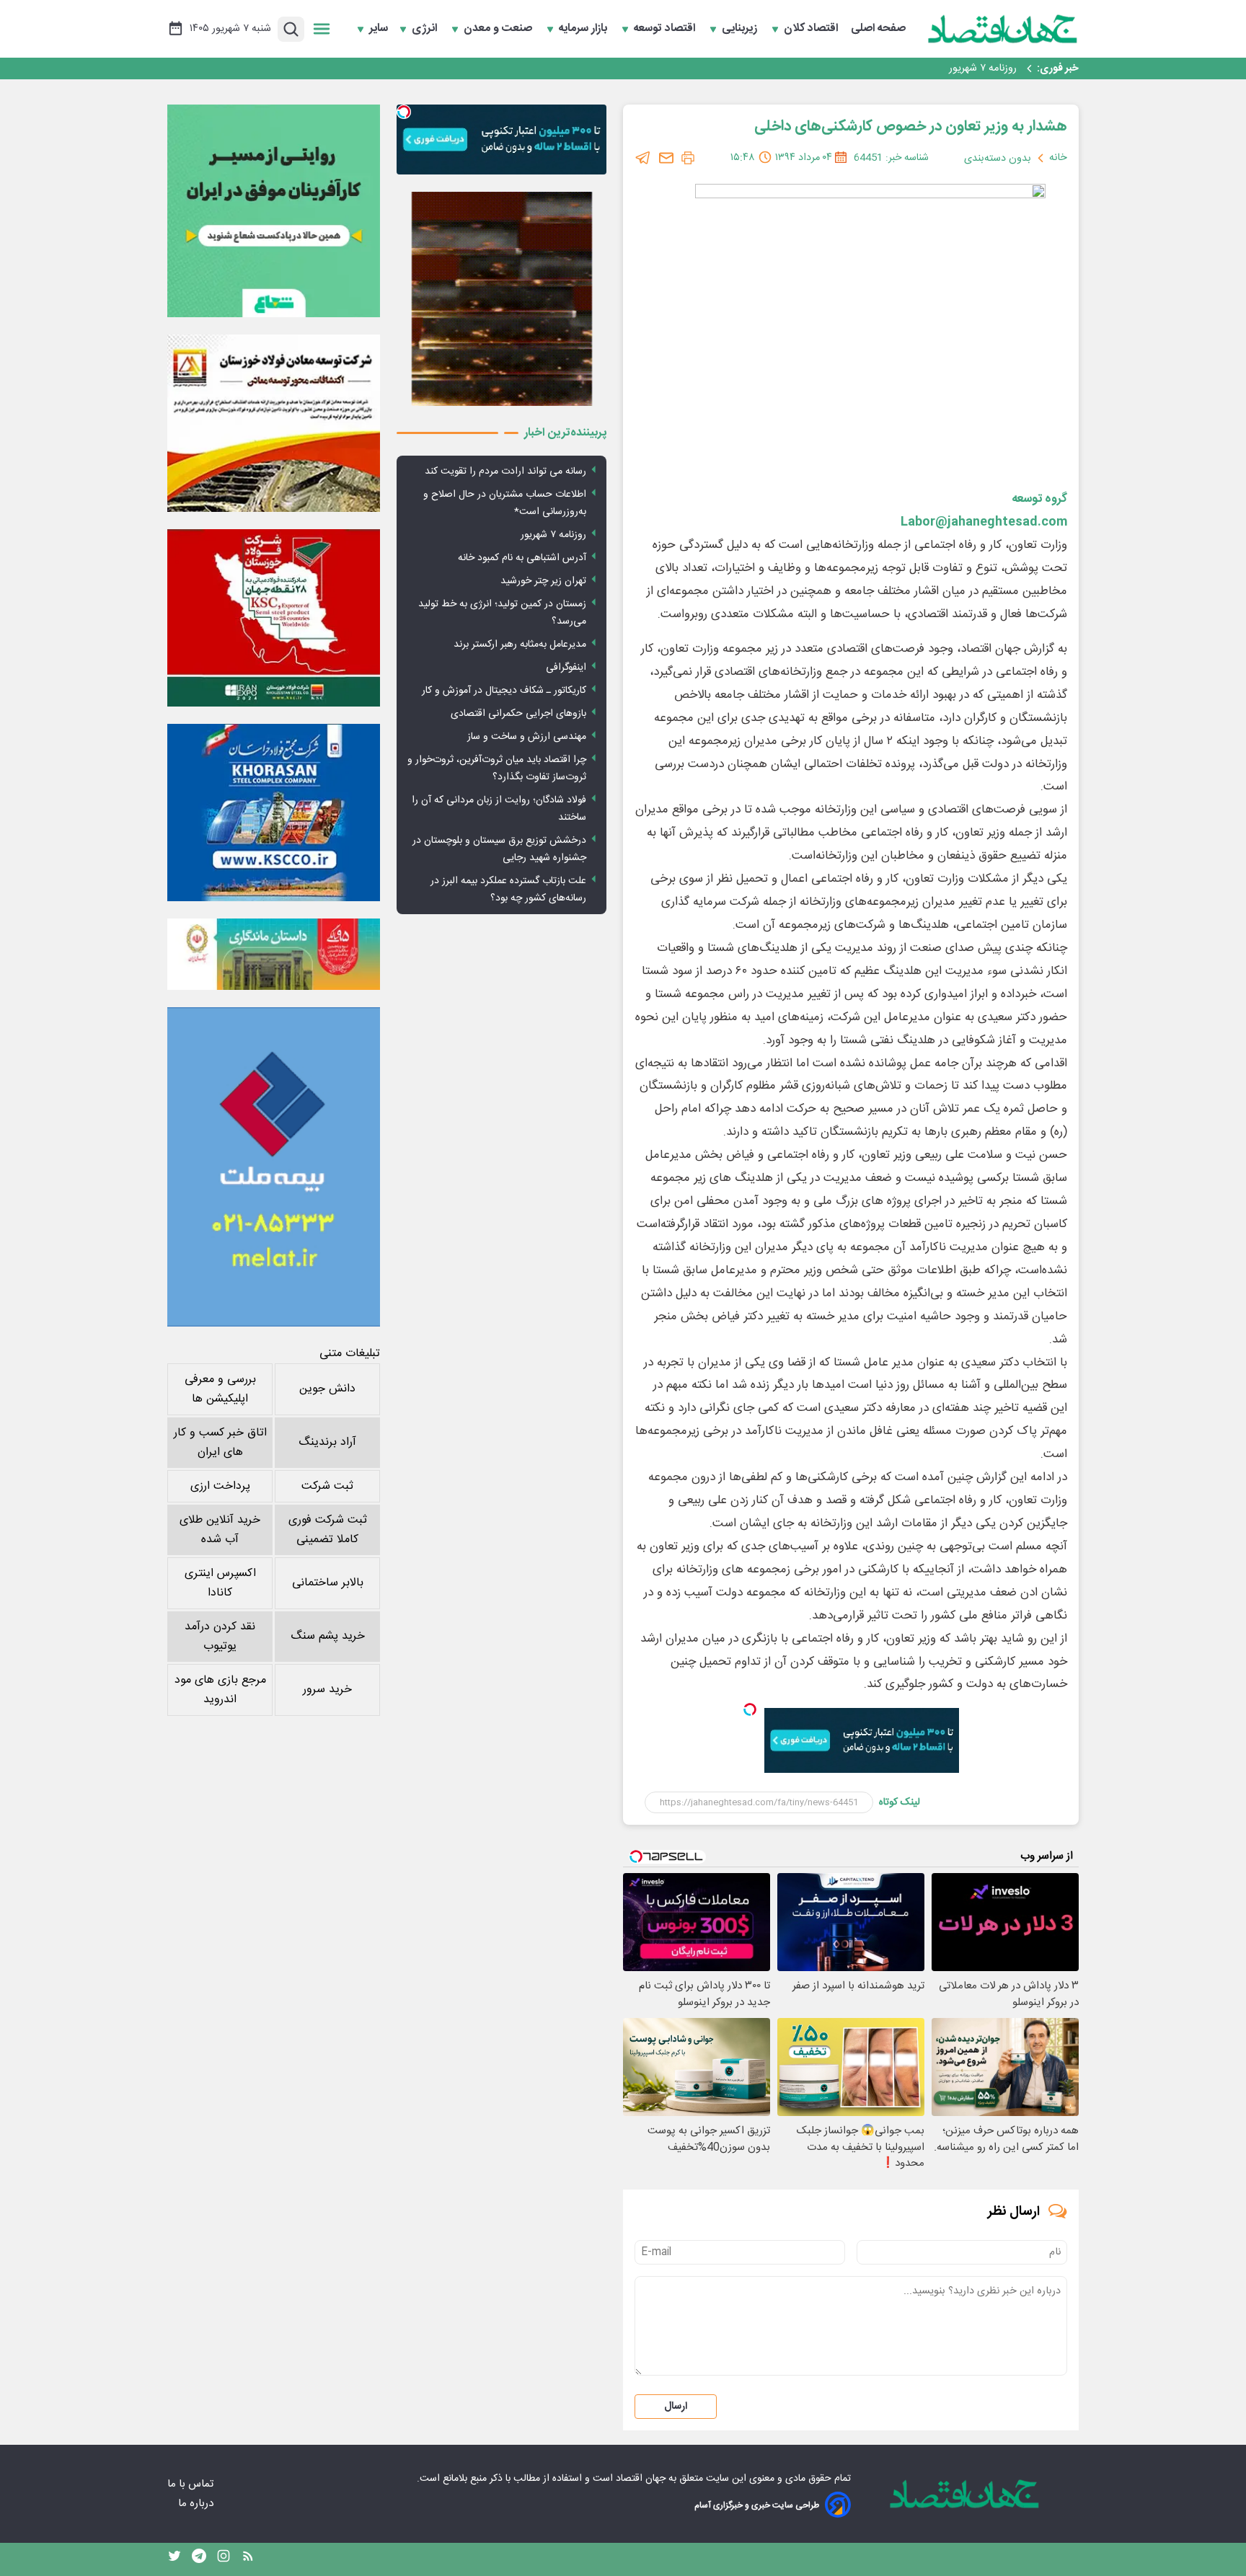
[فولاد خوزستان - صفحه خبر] (274, 618)
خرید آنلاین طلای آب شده (220, 1530)
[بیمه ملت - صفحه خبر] (274, 1167)
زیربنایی (741, 29)
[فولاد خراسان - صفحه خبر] (274, 813)
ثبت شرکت (327, 1486)
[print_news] (688, 158)
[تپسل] (750, 1709)
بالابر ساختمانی (328, 1583)
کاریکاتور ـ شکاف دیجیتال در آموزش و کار (504, 691)
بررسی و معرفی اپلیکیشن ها (220, 1389)
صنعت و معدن (499, 29)
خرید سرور (327, 1690)
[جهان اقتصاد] (1003, 29)
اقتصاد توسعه (666, 29)
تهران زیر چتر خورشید (543, 581)
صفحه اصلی (878, 29)
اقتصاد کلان (812, 29)
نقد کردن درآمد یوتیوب (220, 1637)
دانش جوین (327, 1389)
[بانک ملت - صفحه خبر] (274, 954)
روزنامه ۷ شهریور (553, 535)
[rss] (248, 2559)
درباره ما (197, 2504)
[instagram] (224, 2559)
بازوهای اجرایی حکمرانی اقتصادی (518, 714)
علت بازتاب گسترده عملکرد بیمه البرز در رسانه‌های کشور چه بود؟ (508, 890)
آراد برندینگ (327, 1442)
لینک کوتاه (900, 1802)
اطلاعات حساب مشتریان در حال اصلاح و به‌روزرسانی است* (505, 503)
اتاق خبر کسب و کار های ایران (220, 1443)
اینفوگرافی (566, 668)
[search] (291, 29)
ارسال (676, 2407)
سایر (379, 29)
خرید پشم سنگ (328, 1636)
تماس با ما (192, 2484)
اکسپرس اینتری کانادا (220, 1583)
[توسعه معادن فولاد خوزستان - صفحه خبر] (274, 423)
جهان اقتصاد (641, 2479)
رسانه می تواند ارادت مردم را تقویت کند (505, 472)
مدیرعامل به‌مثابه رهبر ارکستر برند (520, 645)
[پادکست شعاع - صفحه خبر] (274, 211)
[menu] (322, 29)
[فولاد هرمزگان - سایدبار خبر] (502, 299)
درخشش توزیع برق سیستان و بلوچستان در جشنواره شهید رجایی (499, 849)
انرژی (426, 29)
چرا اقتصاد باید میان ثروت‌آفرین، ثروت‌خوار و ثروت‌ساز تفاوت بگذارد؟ (497, 769)
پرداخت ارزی (220, 1486)
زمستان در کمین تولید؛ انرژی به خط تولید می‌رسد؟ (502, 613)
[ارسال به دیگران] (666, 158)
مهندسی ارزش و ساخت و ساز (527, 737)
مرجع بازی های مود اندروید (220, 1690)
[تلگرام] (643, 158)
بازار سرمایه (584, 29)
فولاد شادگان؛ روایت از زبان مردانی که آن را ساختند (499, 809)
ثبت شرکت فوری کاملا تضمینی (328, 1530)
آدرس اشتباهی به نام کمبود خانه (949, 68)
